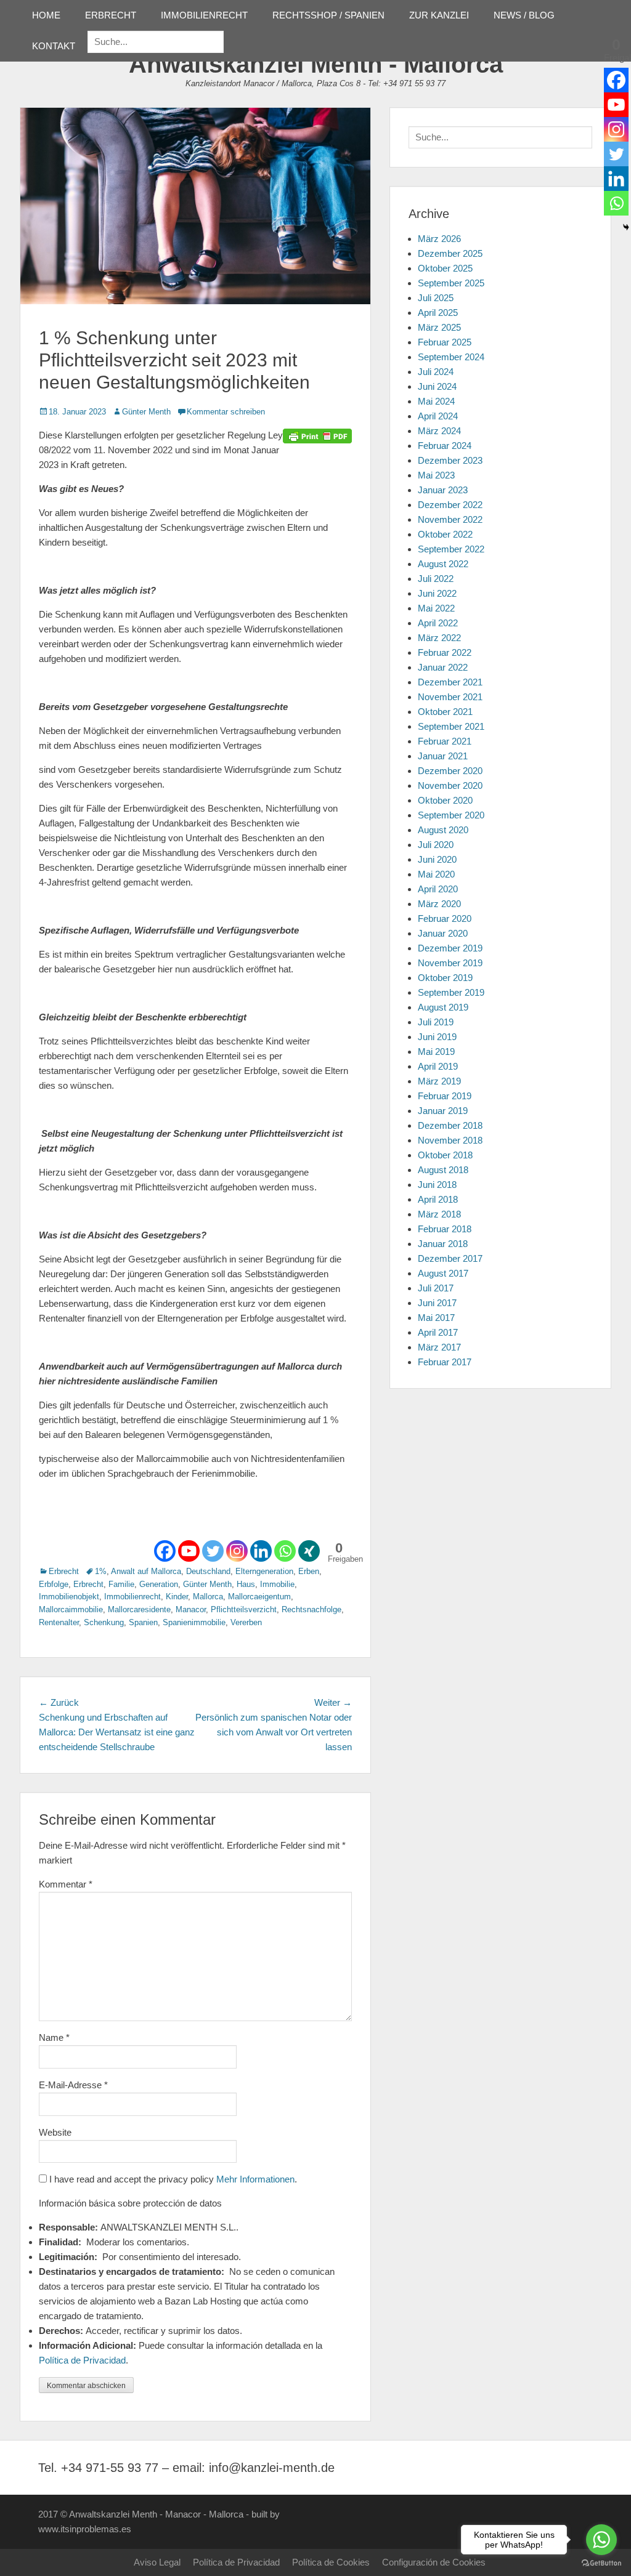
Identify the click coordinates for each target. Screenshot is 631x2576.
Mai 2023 (436, 475)
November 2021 (450, 697)
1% (101, 1571)
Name (54, 2037)
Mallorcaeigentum (259, 1597)
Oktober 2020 (445, 800)
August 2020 (443, 830)
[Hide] (626, 227)
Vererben (246, 1622)
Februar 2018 (445, 1229)
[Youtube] (189, 1551)
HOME (46, 15)
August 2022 (443, 564)
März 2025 (439, 327)
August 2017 (443, 1273)
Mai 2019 (436, 1052)
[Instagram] (237, 1551)
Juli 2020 (436, 845)
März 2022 (439, 638)
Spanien (143, 1622)
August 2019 (443, 1007)
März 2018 (439, 1214)
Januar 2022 (443, 667)
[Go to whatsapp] (601, 2540)
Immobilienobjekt (69, 1597)
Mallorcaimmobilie (71, 1609)
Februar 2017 (445, 1362)
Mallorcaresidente (139, 1609)
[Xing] (309, 1551)
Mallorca (208, 1597)
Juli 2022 (436, 579)
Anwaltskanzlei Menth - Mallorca (316, 64)
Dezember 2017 (450, 1258)
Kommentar (66, 1884)
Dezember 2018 (450, 1125)
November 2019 (450, 963)
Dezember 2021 (450, 682)
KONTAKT (54, 46)
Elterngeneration (264, 1571)
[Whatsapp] (285, 1551)
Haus (246, 1584)
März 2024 (439, 431)
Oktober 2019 (445, 978)
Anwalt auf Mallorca (146, 1571)
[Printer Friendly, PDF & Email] (317, 435)
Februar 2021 (445, 741)
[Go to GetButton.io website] (601, 2563)
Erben (309, 1571)
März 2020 (439, 904)
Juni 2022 (437, 593)
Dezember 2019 (450, 948)
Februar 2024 (445, 446)
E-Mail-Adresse (73, 2085)
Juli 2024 (436, 372)
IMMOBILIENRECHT (204, 15)
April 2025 (438, 313)
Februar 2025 (445, 342)
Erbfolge (54, 1584)
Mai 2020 (436, 874)
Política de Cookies (331, 2562)
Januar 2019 (443, 1111)
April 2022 (438, 623)
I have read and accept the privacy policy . (172, 2179)
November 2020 (450, 785)
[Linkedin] (261, 1551)
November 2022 (450, 519)
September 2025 (451, 283)
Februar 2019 (445, 1096)
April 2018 (438, 1199)
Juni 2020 (437, 859)
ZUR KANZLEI (439, 15)
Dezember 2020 (450, 771)
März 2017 (439, 1347)
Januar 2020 (443, 933)
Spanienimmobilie (194, 1622)
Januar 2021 (443, 756)
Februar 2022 (445, 652)
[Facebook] (165, 1551)
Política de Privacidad (82, 2360)
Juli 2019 (436, 1022)
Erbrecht (64, 1571)
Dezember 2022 (450, 505)
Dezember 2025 (450, 253)
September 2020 (451, 815)
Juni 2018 (437, 1185)
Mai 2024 (436, 401)
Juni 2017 (437, 1303)
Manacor (191, 1609)
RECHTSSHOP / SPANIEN (328, 15)
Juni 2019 (437, 1037)
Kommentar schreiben (226, 412)
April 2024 (438, 416)
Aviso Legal (157, 2562)
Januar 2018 (443, 1244)
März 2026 (439, 239)
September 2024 (451, 357)
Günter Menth (146, 412)
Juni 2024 (437, 386)
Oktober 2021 (445, 712)
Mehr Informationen (255, 2179)
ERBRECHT (111, 15)
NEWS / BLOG (524, 15)
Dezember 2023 (450, 460)
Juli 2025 (436, 298)
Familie (121, 1584)
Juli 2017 (436, 1288)
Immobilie (277, 1584)
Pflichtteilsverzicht (244, 1609)
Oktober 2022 (445, 534)
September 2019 (451, 992)
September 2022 (451, 549)
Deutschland (208, 1571)
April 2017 (438, 1332)
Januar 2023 (443, 490)
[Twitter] (213, 1551)
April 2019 (438, 1066)
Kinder (177, 1597)
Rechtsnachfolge (311, 1609)
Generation (159, 1584)
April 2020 (438, 889)
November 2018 (450, 1140)
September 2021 (451, 726)
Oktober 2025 (445, 268)
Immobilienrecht (132, 1597)
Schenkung (104, 1622)
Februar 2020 (445, 919)
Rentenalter (59, 1622)
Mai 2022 (436, 608)
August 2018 (443, 1170)
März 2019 (439, 1081)
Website (55, 2132)
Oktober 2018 (445, 1155)
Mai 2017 (436, 1318)
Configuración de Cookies (434, 2562)
